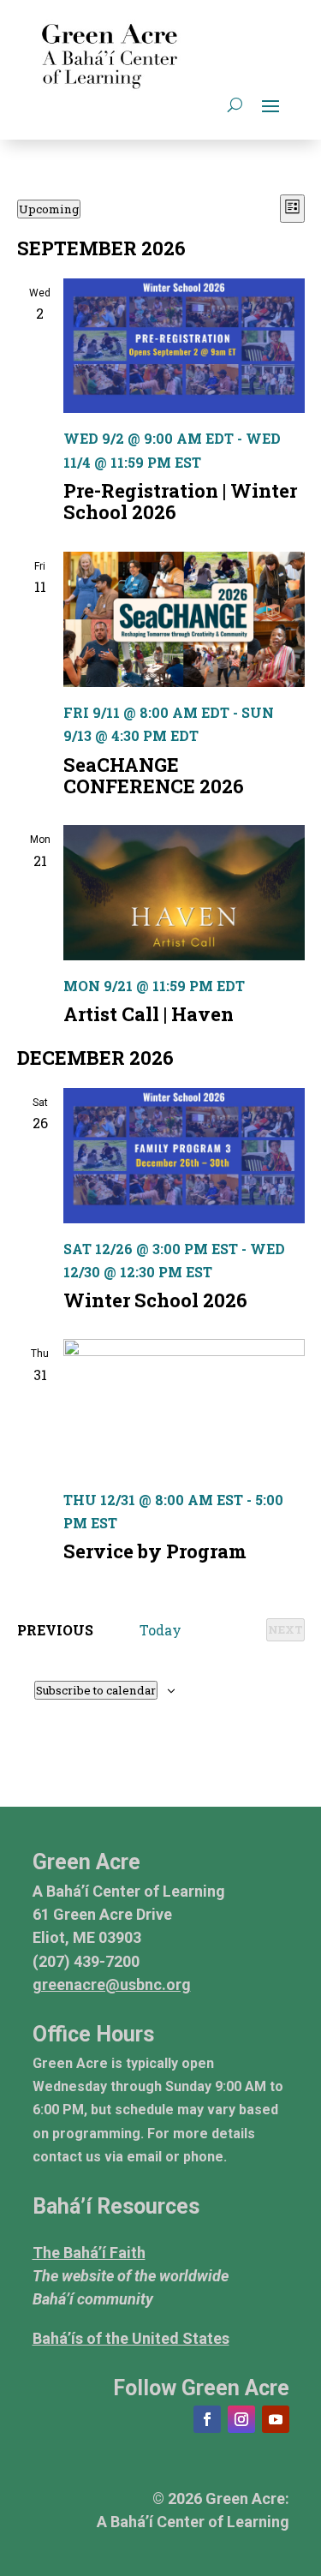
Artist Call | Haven (149, 1014)
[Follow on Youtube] (276, 2419)
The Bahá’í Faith (89, 2253)
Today (160, 1630)
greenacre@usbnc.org (112, 1984)
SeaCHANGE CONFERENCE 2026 (154, 775)
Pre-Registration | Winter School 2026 (180, 501)
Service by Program (155, 1551)
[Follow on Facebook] (207, 2419)
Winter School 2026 (155, 1300)
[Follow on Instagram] (241, 2419)
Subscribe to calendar (96, 1690)
